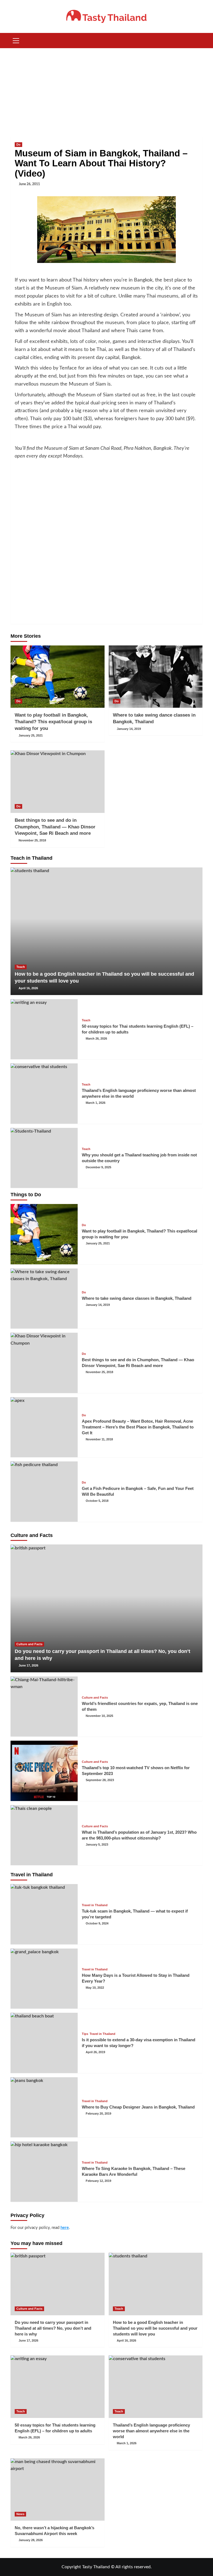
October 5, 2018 (97, 1501)
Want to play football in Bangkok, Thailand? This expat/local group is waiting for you (53, 722)
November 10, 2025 (99, 1716)
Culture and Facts (29, 1644)
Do (18, 144)
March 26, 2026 (96, 1038)
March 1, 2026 (96, 1103)
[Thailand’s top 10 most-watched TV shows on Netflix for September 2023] (44, 1771)
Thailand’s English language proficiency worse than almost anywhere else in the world (151, 2431)
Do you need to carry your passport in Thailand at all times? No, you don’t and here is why (53, 2328)
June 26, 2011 (29, 184)
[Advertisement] (106, 90)
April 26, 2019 (95, 2052)
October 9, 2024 (97, 1923)
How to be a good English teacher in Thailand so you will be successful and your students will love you (155, 2328)
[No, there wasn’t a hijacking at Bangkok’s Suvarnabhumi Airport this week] (57, 2490)
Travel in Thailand (95, 1905)
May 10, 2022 (95, 1988)
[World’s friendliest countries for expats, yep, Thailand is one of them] (44, 1707)
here (65, 2228)
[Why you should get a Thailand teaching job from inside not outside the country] (44, 1158)
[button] (16, 40)
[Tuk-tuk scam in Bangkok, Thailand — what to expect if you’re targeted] (44, 1914)
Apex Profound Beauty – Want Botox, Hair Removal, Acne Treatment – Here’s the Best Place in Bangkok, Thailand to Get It (138, 1427)
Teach (21, 967)
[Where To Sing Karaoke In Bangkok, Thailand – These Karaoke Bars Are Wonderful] (44, 2172)
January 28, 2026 (31, 2540)
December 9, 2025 (98, 1167)
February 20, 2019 (98, 2113)
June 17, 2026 (28, 1665)
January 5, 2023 (97, 1844)
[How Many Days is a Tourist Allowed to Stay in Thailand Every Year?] (44, 1979)
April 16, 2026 (28, 988)
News (20, 2514)
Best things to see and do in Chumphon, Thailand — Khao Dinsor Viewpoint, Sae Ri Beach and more (55, 827)
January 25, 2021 (31, 735)
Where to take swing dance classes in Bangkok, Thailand (137, 1298)
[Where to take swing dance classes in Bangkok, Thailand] (156, 677)
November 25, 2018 (32, 840)
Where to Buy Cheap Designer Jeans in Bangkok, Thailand (138, 2107)
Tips (85, 2034)
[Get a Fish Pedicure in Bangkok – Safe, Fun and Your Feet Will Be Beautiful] (44, 1492)
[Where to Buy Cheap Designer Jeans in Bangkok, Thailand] (44, 2107)
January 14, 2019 (129, 729)
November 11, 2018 (99, 1439)
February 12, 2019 (98, 2181)
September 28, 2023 (100, 1780)
